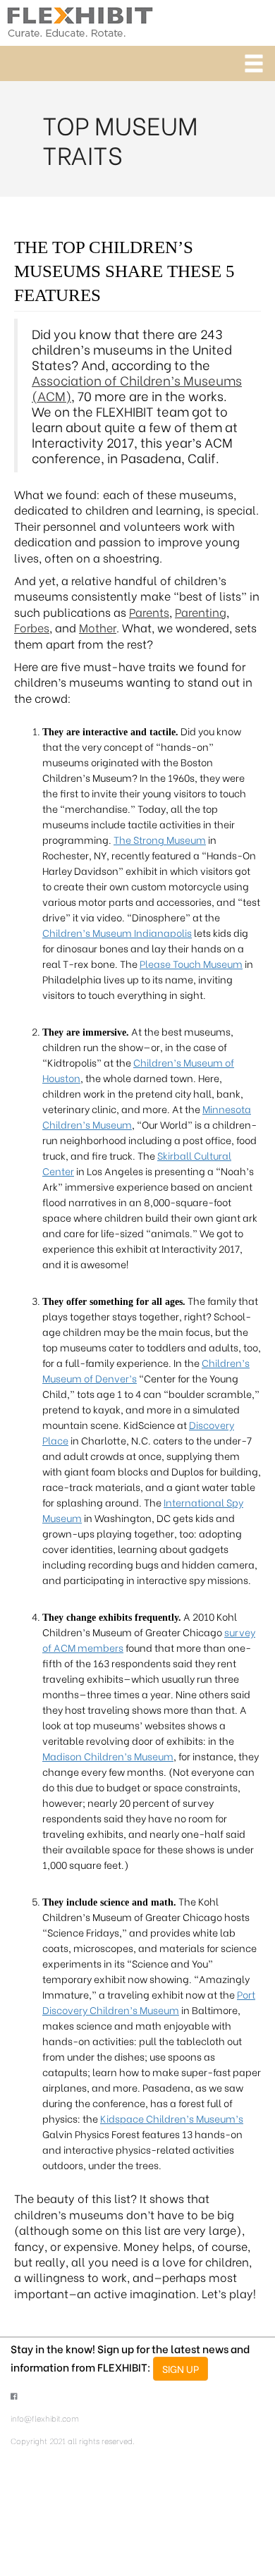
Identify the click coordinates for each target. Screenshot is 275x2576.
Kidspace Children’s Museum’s (172, 2118)
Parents (149, 612)
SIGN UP (181, 2368)
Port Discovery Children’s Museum (149, 2002)
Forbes (32, 627)
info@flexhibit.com (45, 2418)
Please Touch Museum (191, 963)
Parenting (201, 612)
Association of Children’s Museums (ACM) (137, 388)
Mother (98, 627)
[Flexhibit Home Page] (80, 19)
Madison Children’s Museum (108, 1756)
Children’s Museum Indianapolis (117, 932)
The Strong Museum (160, 839)
